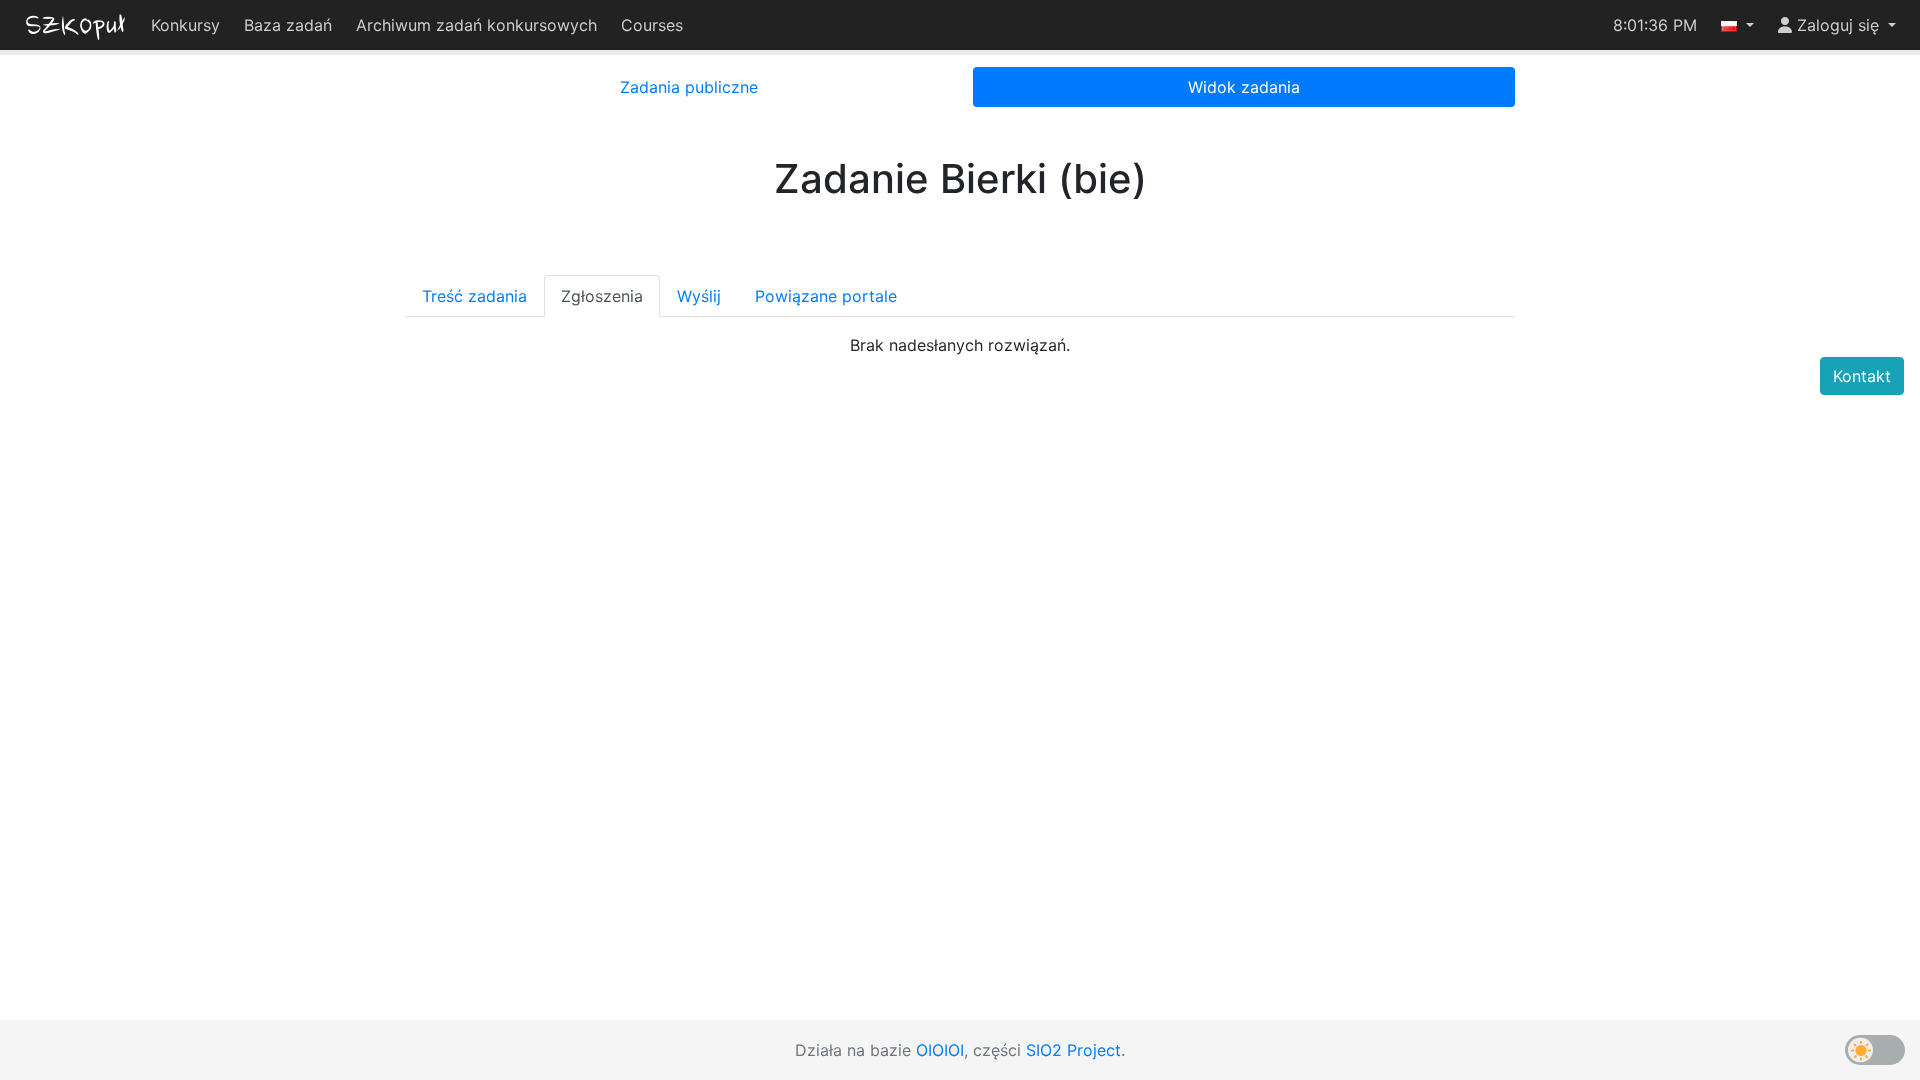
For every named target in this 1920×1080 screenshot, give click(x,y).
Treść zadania (474, 296)
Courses (652, 25)
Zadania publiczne (689, 87)
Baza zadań (288, 25)
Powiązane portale (826, 296)
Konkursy (185, 25)
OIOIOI (940, 1050)
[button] (1737, 25)
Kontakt (1862, 376)
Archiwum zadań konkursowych (476, 25)
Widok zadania (1244, 87)
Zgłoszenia (602, 296)
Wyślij (699, 296)
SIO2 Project (1073, 1050)
